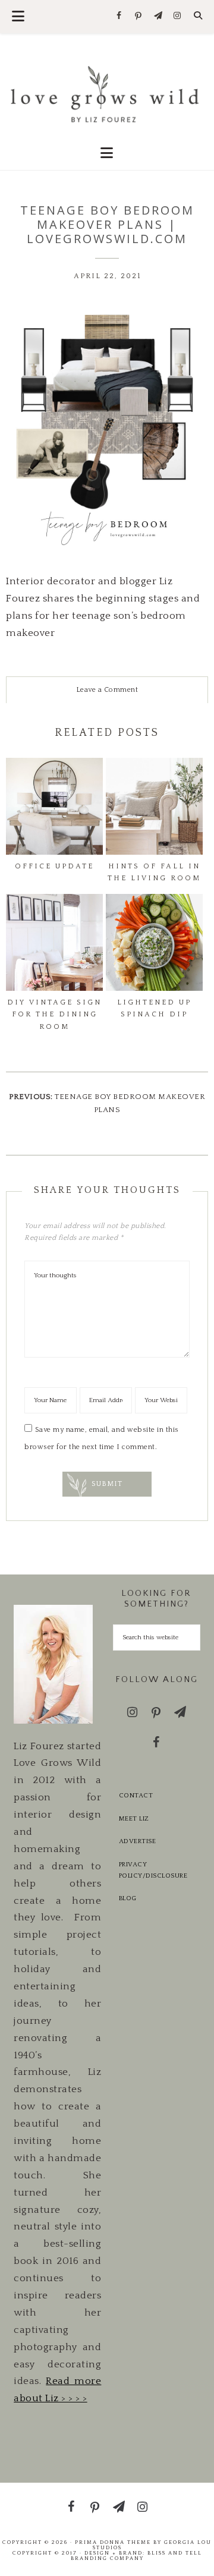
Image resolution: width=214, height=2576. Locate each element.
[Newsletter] (158, 16)
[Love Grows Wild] (107, 93)
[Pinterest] (139, 17)
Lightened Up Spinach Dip (154, 1008)
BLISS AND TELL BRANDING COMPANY (136, 2555)
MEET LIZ (134, 1819)
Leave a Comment (107, 690)
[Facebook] (119, 16)
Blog (128, 1898)
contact (136, 1796)
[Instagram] (177, 16)
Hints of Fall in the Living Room (154, 872)
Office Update (54, 866)
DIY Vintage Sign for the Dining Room (54, 1015)
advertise (138, 1841)
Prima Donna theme (113, 2542)
